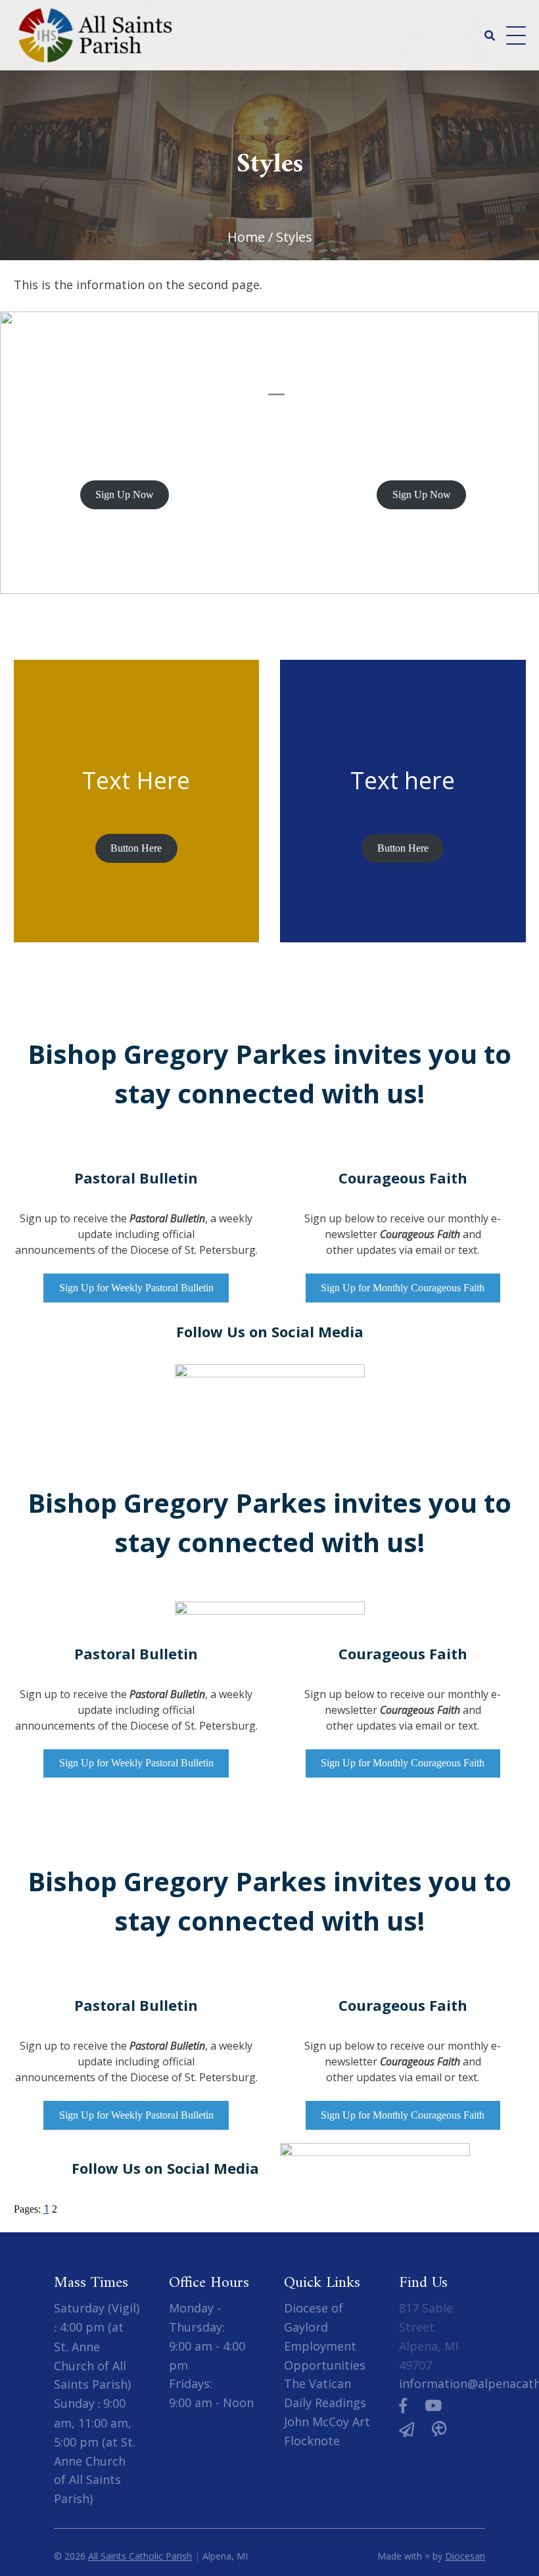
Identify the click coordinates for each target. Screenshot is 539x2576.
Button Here (136, 848)
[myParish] (439, 2429)
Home (246, 237)
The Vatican (317, 2383)
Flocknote (312, 2441)
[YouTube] (433, 2405)
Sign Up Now (125, 494)
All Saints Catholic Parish (140, 2556)
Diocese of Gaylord (314, 2317)
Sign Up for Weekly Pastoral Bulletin (136, 1288)
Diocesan (465, 2556)
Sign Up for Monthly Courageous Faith (403, 1288)
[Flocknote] (407, 2429)
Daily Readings (325, 2403)
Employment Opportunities (325, 2356)
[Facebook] (403, 2405)
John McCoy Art (327, 2422)
